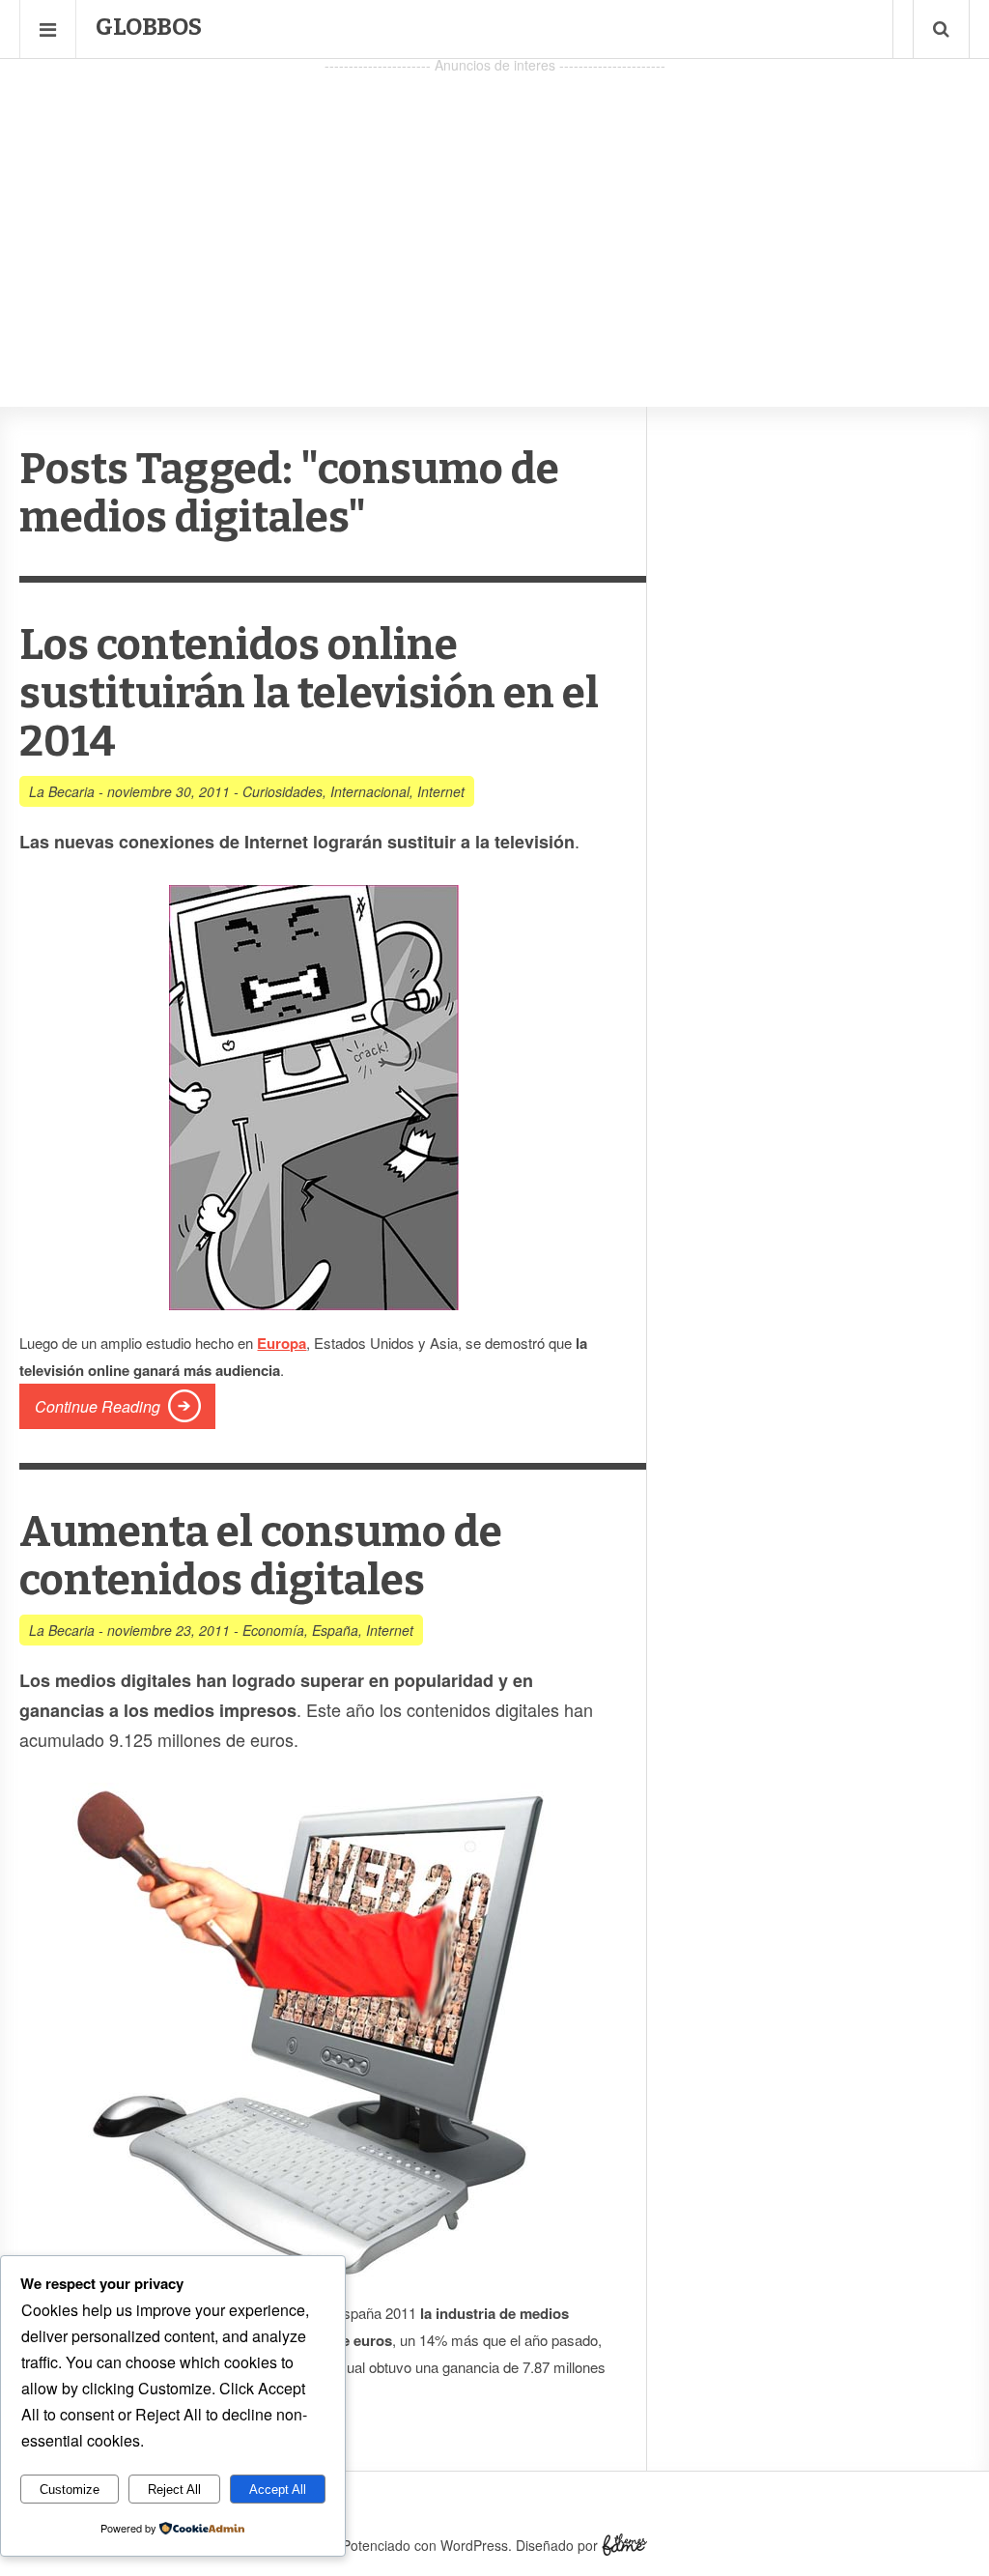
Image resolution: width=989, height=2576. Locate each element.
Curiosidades (283, 791)
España (335, 1630)
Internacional (370, 791)
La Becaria (62, 791)
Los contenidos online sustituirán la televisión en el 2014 (309, 693)
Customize (70, 2490)
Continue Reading (98, 1406)
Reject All (174, 2490)
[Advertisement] (494, 214)
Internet (441, 791)
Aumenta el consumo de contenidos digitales (261, 1556)
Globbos (149, 27)
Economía (273, 1630)
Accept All (278, 2490)
